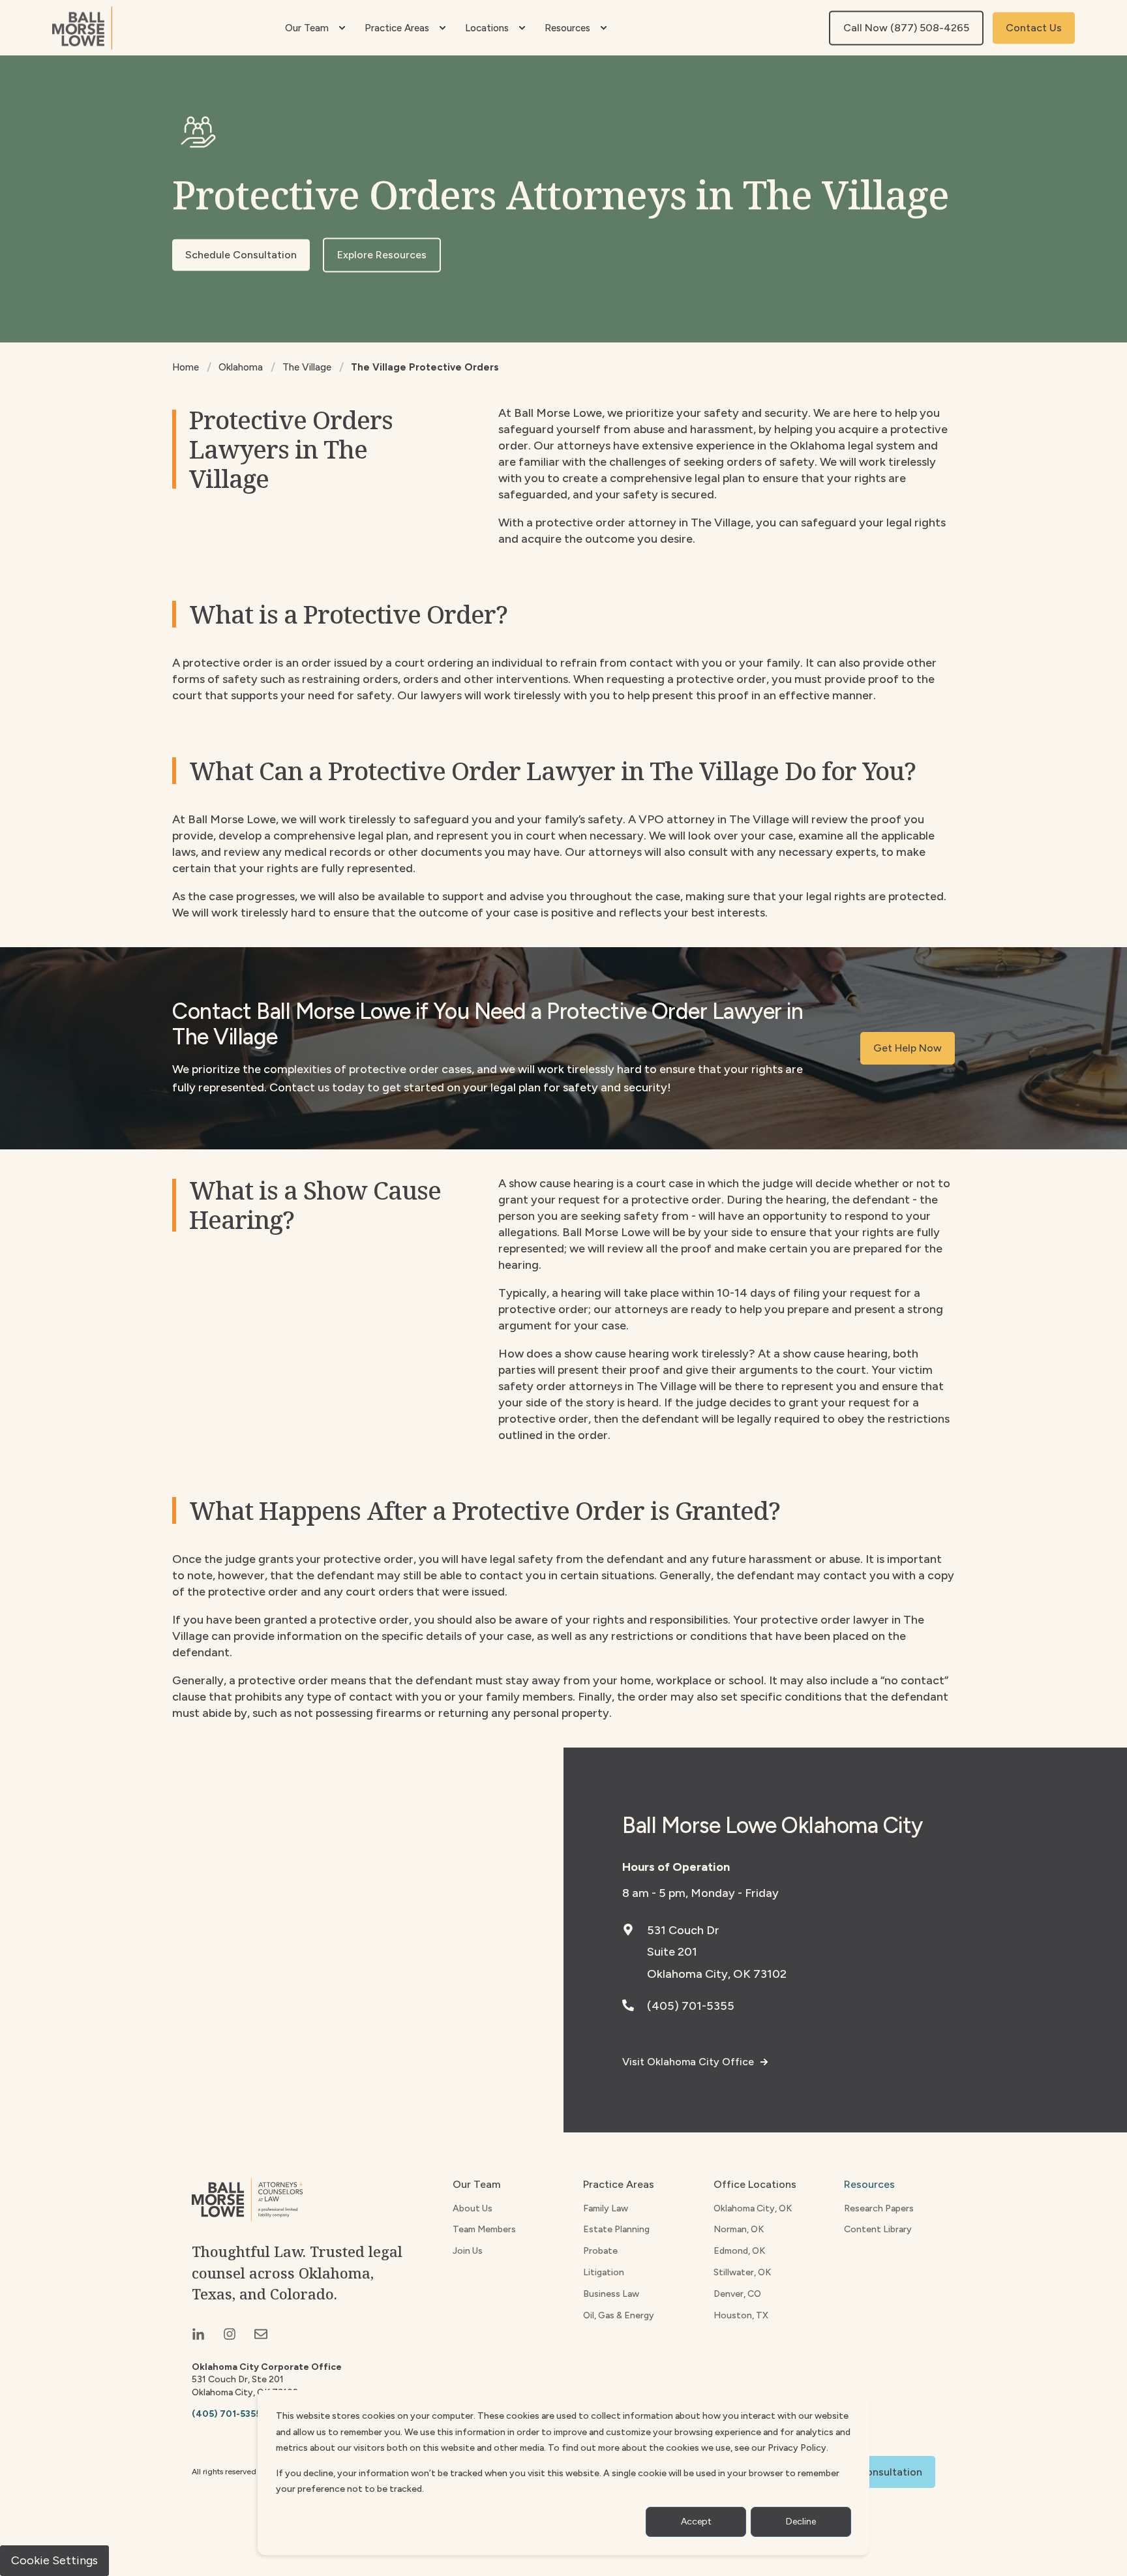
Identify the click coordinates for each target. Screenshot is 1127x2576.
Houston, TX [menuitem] (741, 2315)
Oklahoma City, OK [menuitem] (753, 2208)
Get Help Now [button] (908, 1048)
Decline (801, 2522)
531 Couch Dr (683, 1930)
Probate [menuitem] (600, 2251)
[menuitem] (342, 28)
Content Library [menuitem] (878, 2229)
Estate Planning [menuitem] (616, 2229)
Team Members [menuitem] (484, 2229)
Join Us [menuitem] (468, 2251)
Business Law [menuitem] (611, 2294)
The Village (307, 367)
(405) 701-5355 (691, 2006)
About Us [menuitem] (473, 2208)
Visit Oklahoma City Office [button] (688, 2062)
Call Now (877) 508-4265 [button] (906, 28)
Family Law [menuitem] (606, 2208)
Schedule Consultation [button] (241, 255)
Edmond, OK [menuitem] (739, 2251)
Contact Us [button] (1034, 28)
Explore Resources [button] (382, 255)
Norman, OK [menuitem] (739, 2229)
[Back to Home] (82, 28)
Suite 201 (672, 1952)
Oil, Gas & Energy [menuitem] (619, 2315)
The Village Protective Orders (425, 367)
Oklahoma (241, 367)
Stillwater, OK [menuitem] (742, 2272)
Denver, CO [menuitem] (737, 2294)
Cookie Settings (54, 2560)
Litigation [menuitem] (604, 2272)
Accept (696, 2522)
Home (186, 367)
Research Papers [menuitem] (879, 2208)
